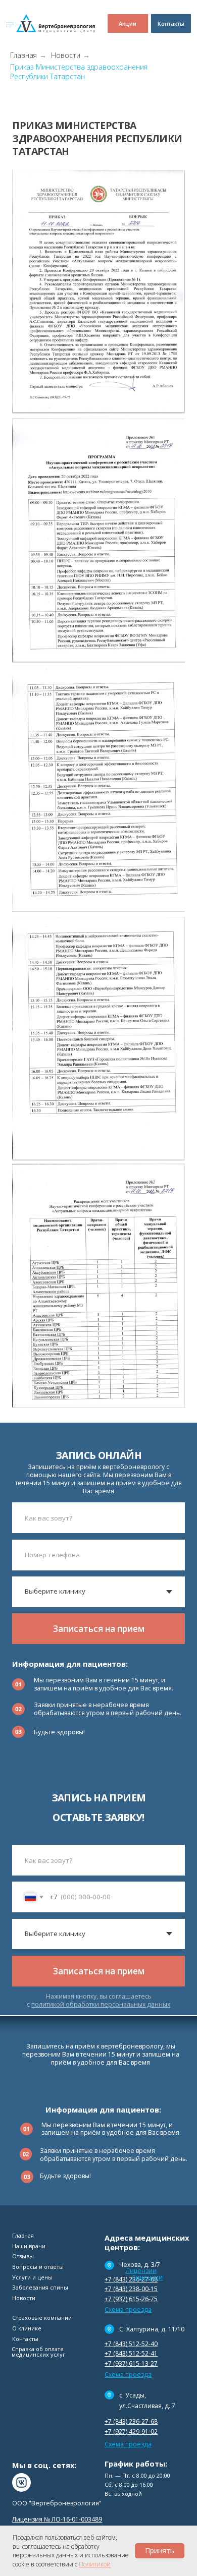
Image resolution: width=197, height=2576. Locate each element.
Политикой (95, 2564)
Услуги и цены (32, 2277)
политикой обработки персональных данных (101, 2004)
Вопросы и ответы (38, 2267)
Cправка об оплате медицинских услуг (38, 2352)
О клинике (27, 2328)
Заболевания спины (40, 2287)
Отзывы (23, 2256)
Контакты (25, 2339)
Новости (66, 55)
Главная (23, 55)
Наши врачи (29, 2246)
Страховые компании (42, 2318)
